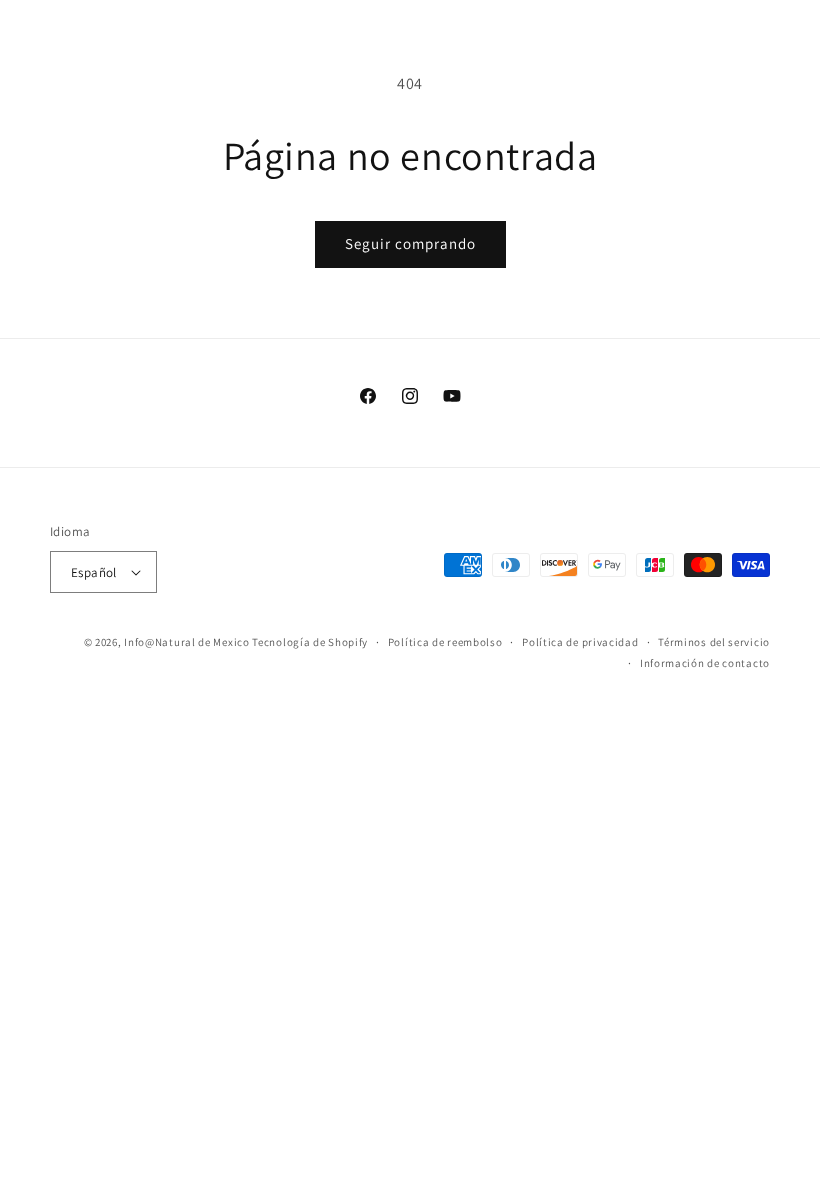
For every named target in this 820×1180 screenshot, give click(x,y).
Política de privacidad (580, 642)
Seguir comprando (410, 243)
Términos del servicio (714, 642)
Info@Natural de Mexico (186, 642)
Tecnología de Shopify (310, 642)
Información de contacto (705, 663)
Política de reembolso (445, 642)
